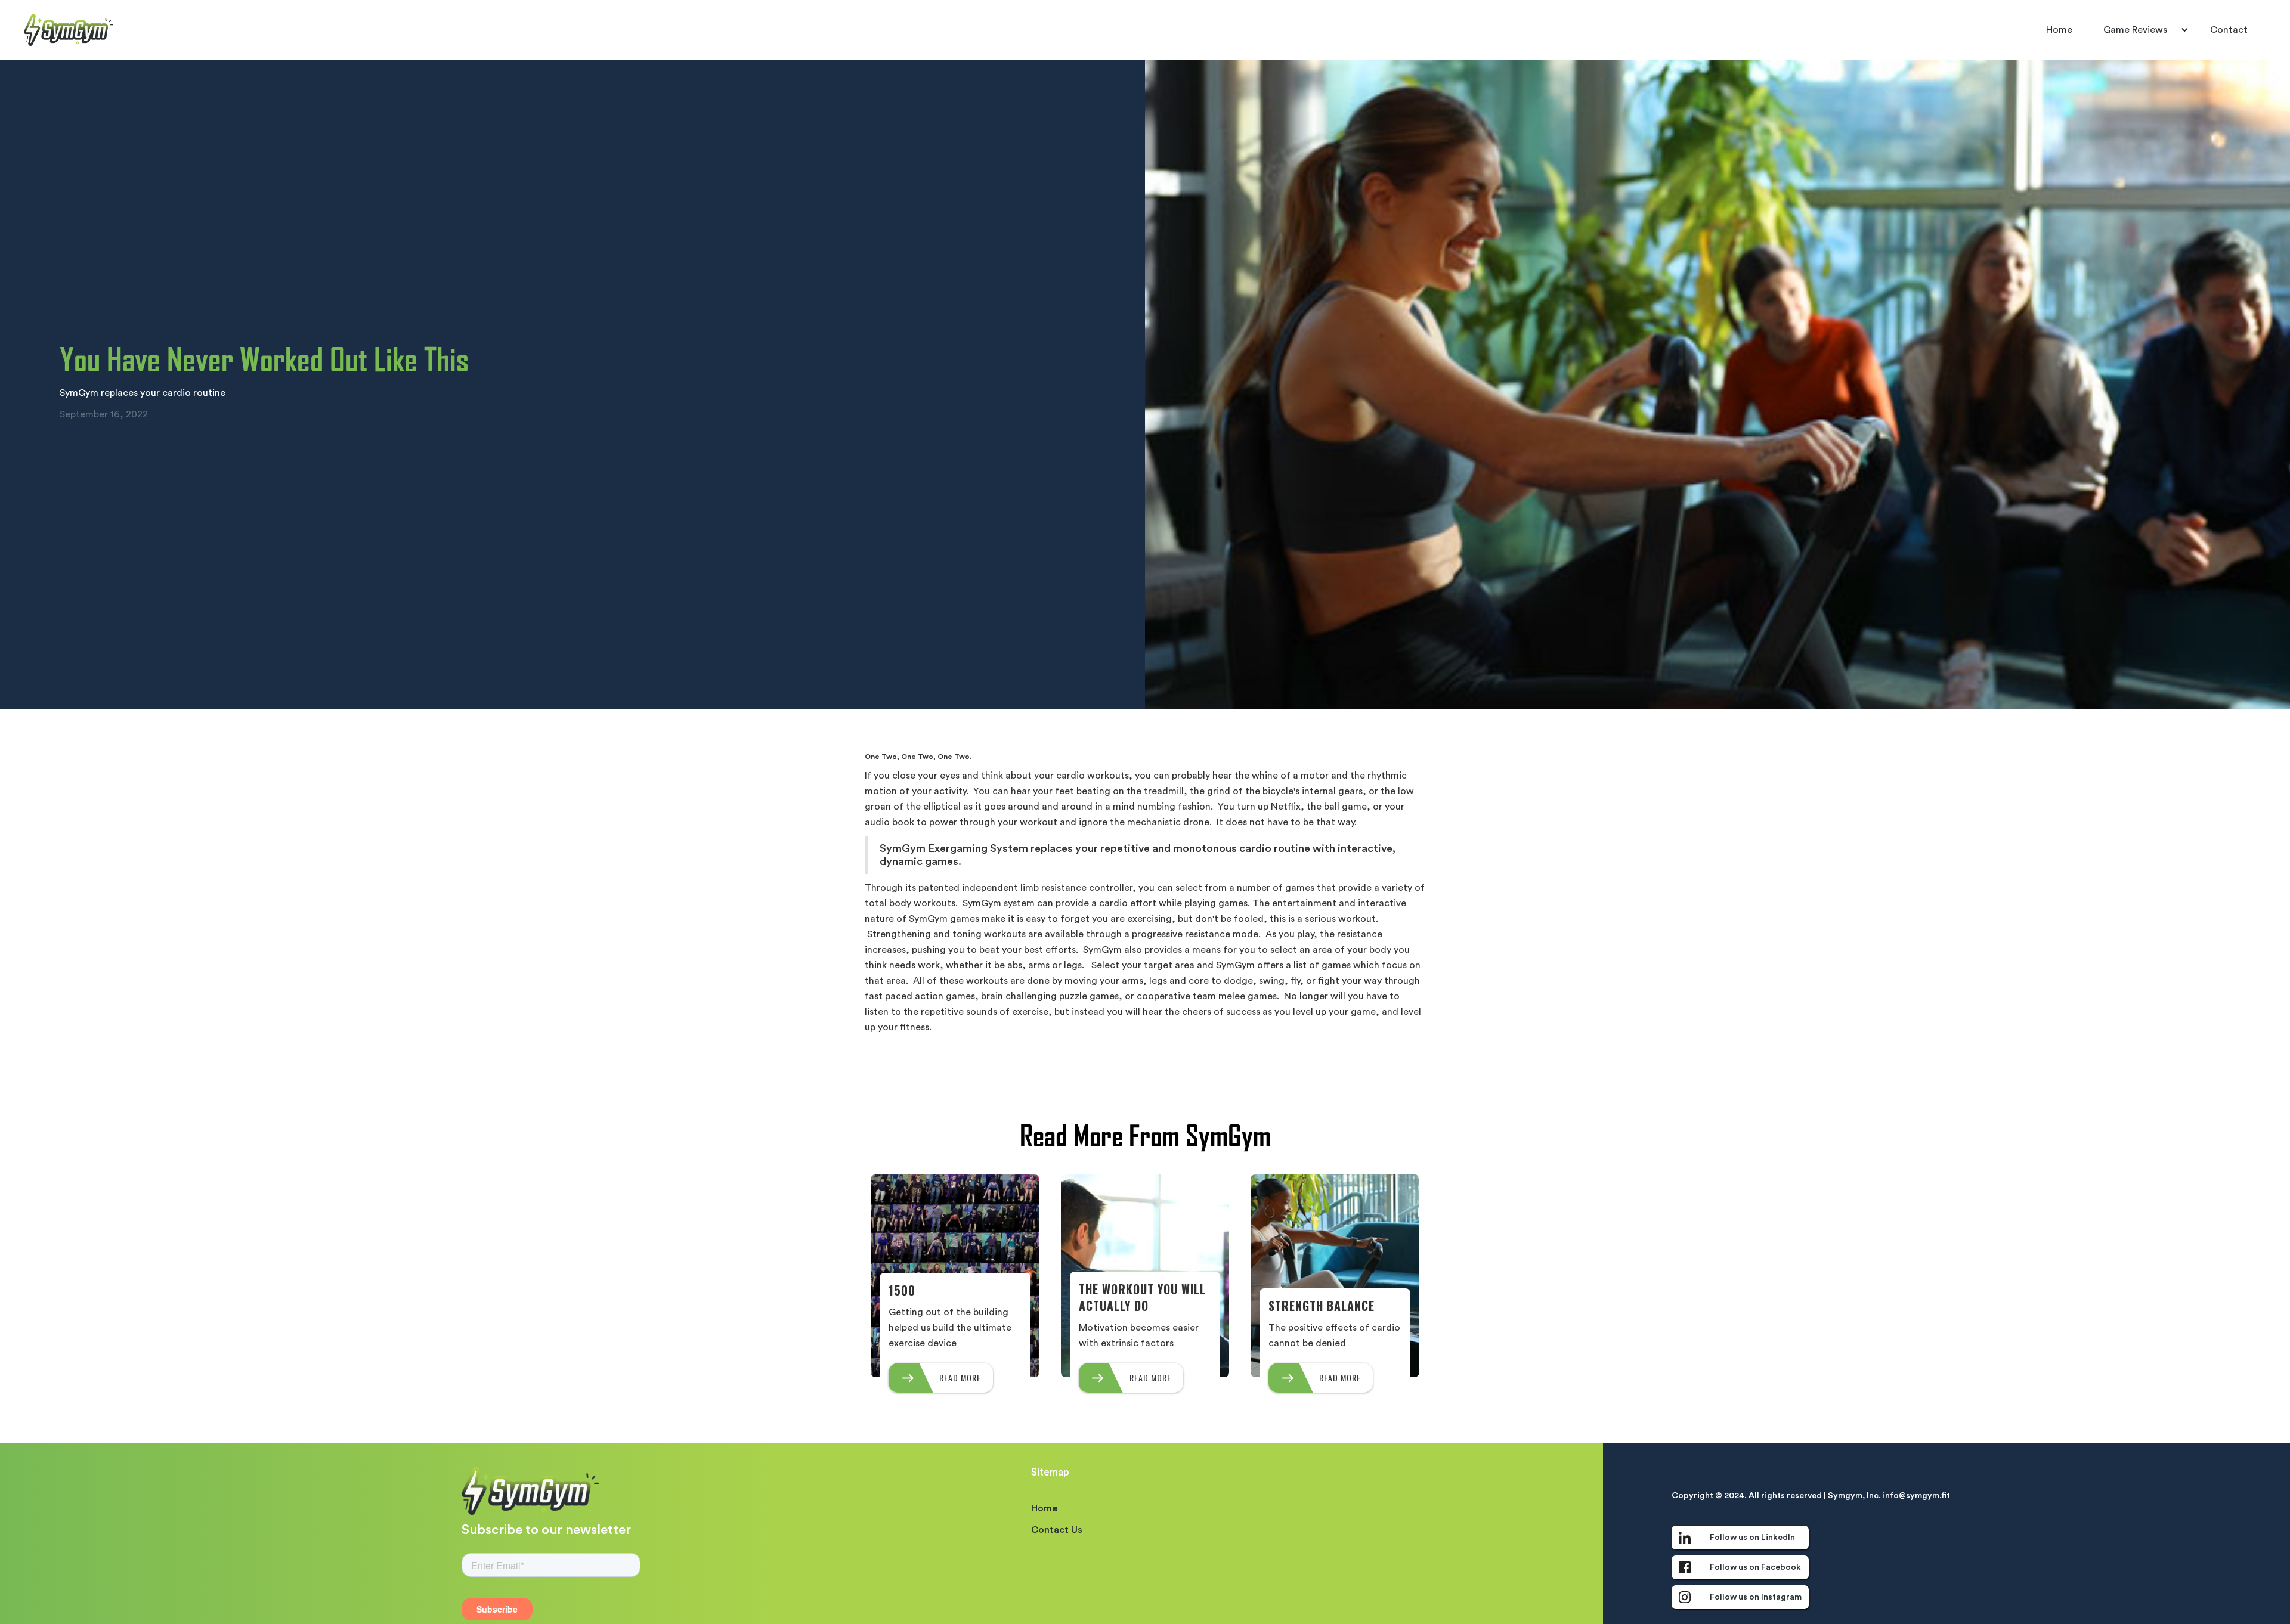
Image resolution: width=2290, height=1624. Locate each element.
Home (2059, 30)
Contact (2229, 30)
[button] (2141, 30)
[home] (69, 30)
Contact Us (1057, 1530)
